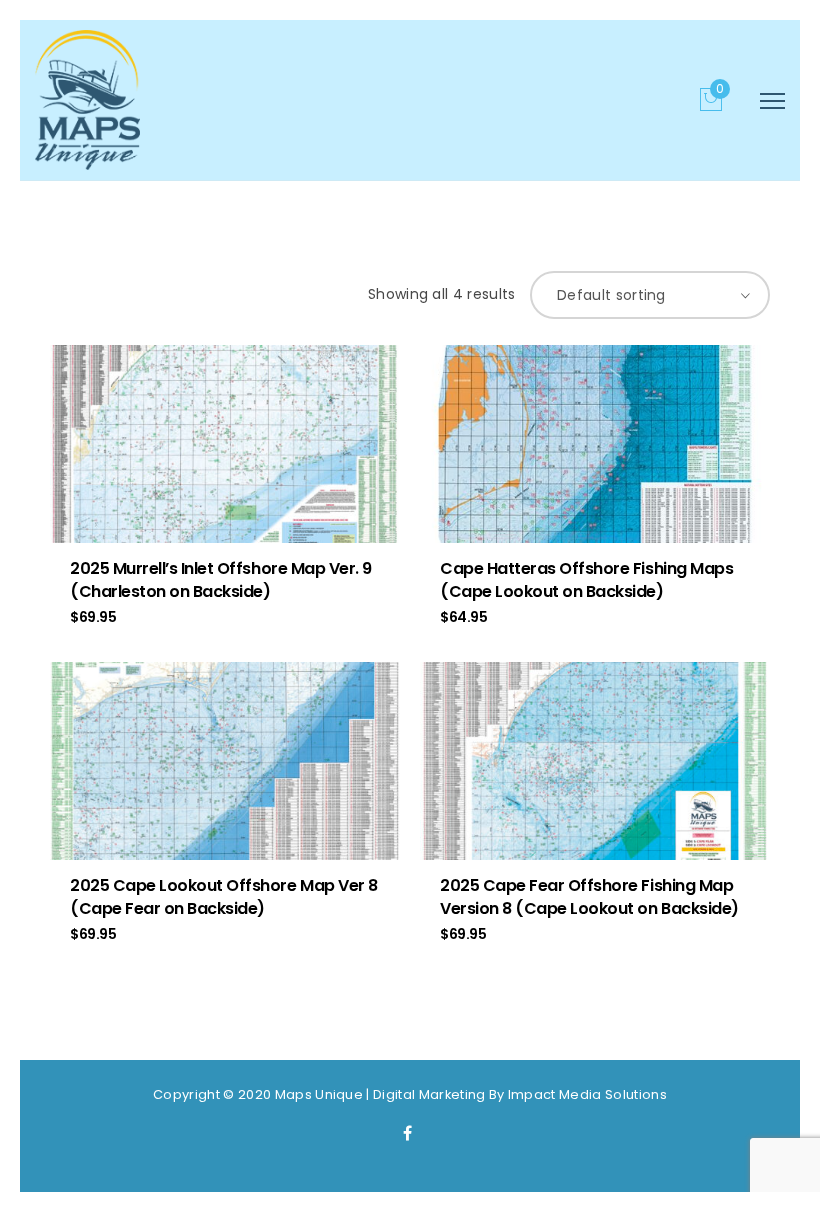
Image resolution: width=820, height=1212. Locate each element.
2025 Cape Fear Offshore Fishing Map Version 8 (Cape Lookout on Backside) (589, 896)
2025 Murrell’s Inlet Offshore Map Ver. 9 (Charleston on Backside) (221, 579)
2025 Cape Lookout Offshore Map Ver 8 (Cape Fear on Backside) (224, 896)
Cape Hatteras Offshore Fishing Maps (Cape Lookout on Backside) (586, 579)
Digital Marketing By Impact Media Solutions (520, 1094)
